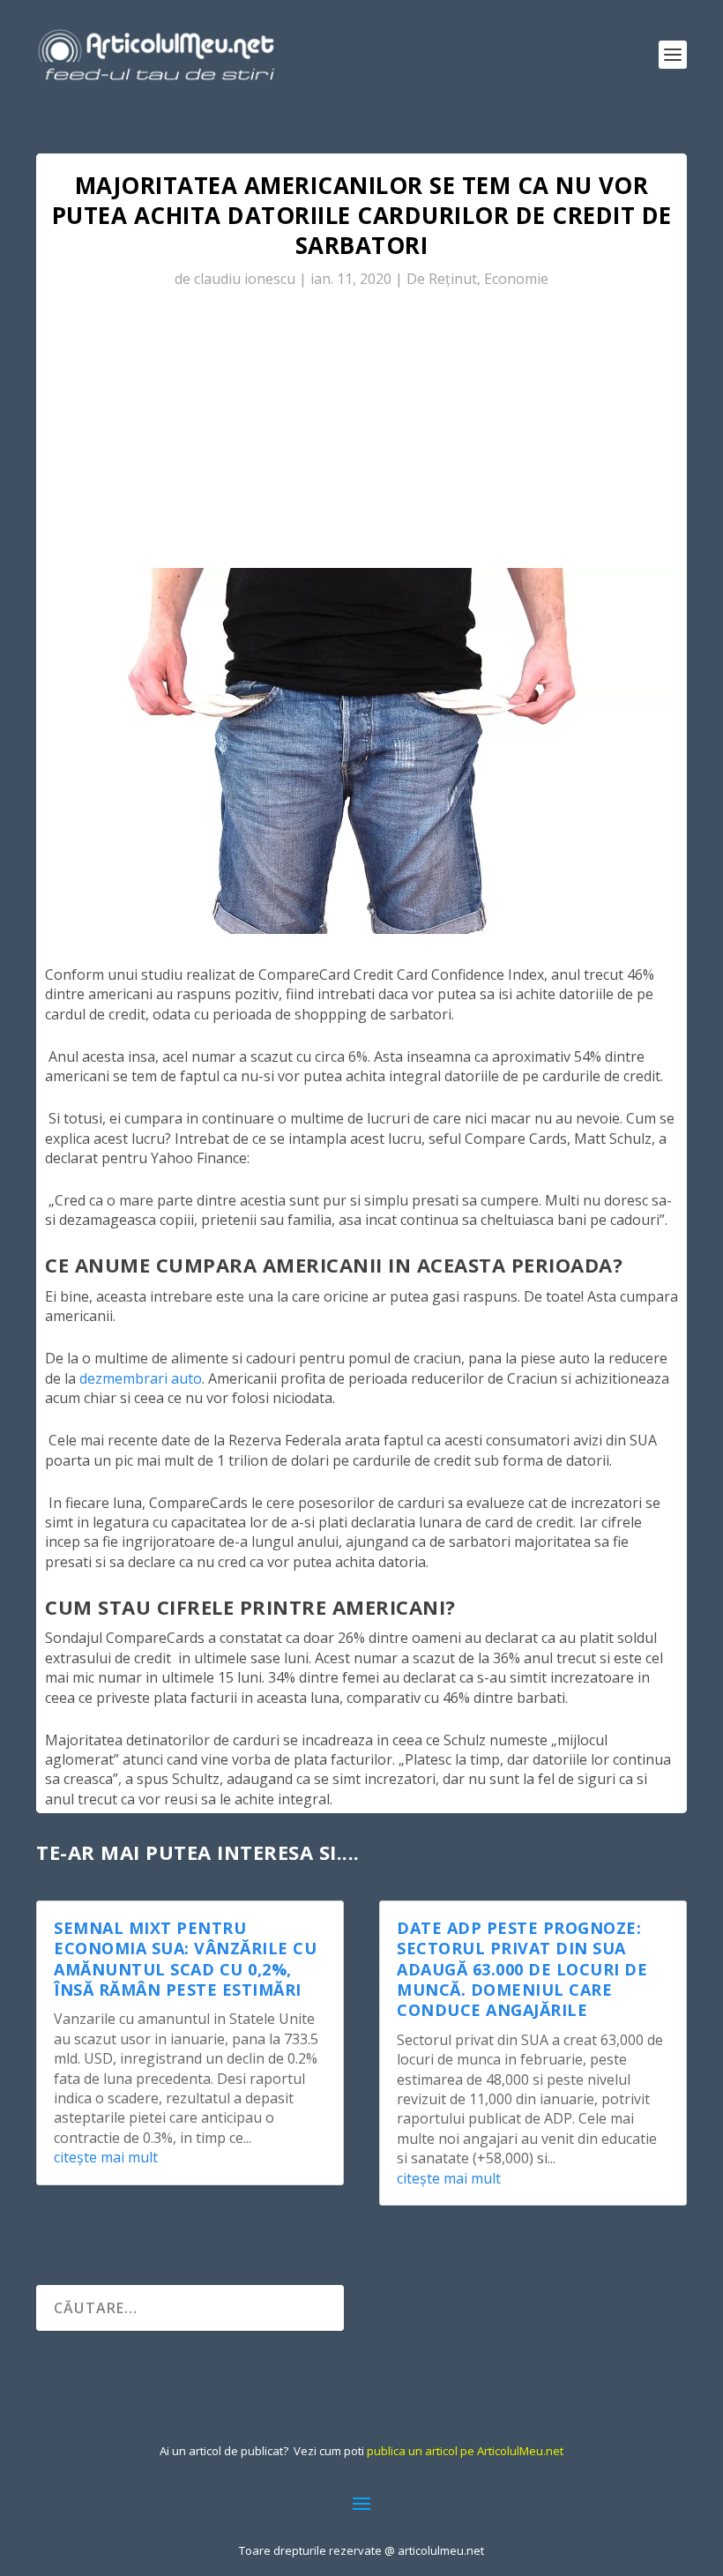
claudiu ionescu (245, 279)
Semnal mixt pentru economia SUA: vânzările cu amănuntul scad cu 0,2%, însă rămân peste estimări (185, 1959)
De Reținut (442, 279)
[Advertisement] (361, 436)
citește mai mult (106, 2157)
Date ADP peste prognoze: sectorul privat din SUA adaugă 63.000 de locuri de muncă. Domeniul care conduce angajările (522, 1969)
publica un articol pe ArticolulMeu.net (465, 2451)
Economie (516, 279)
